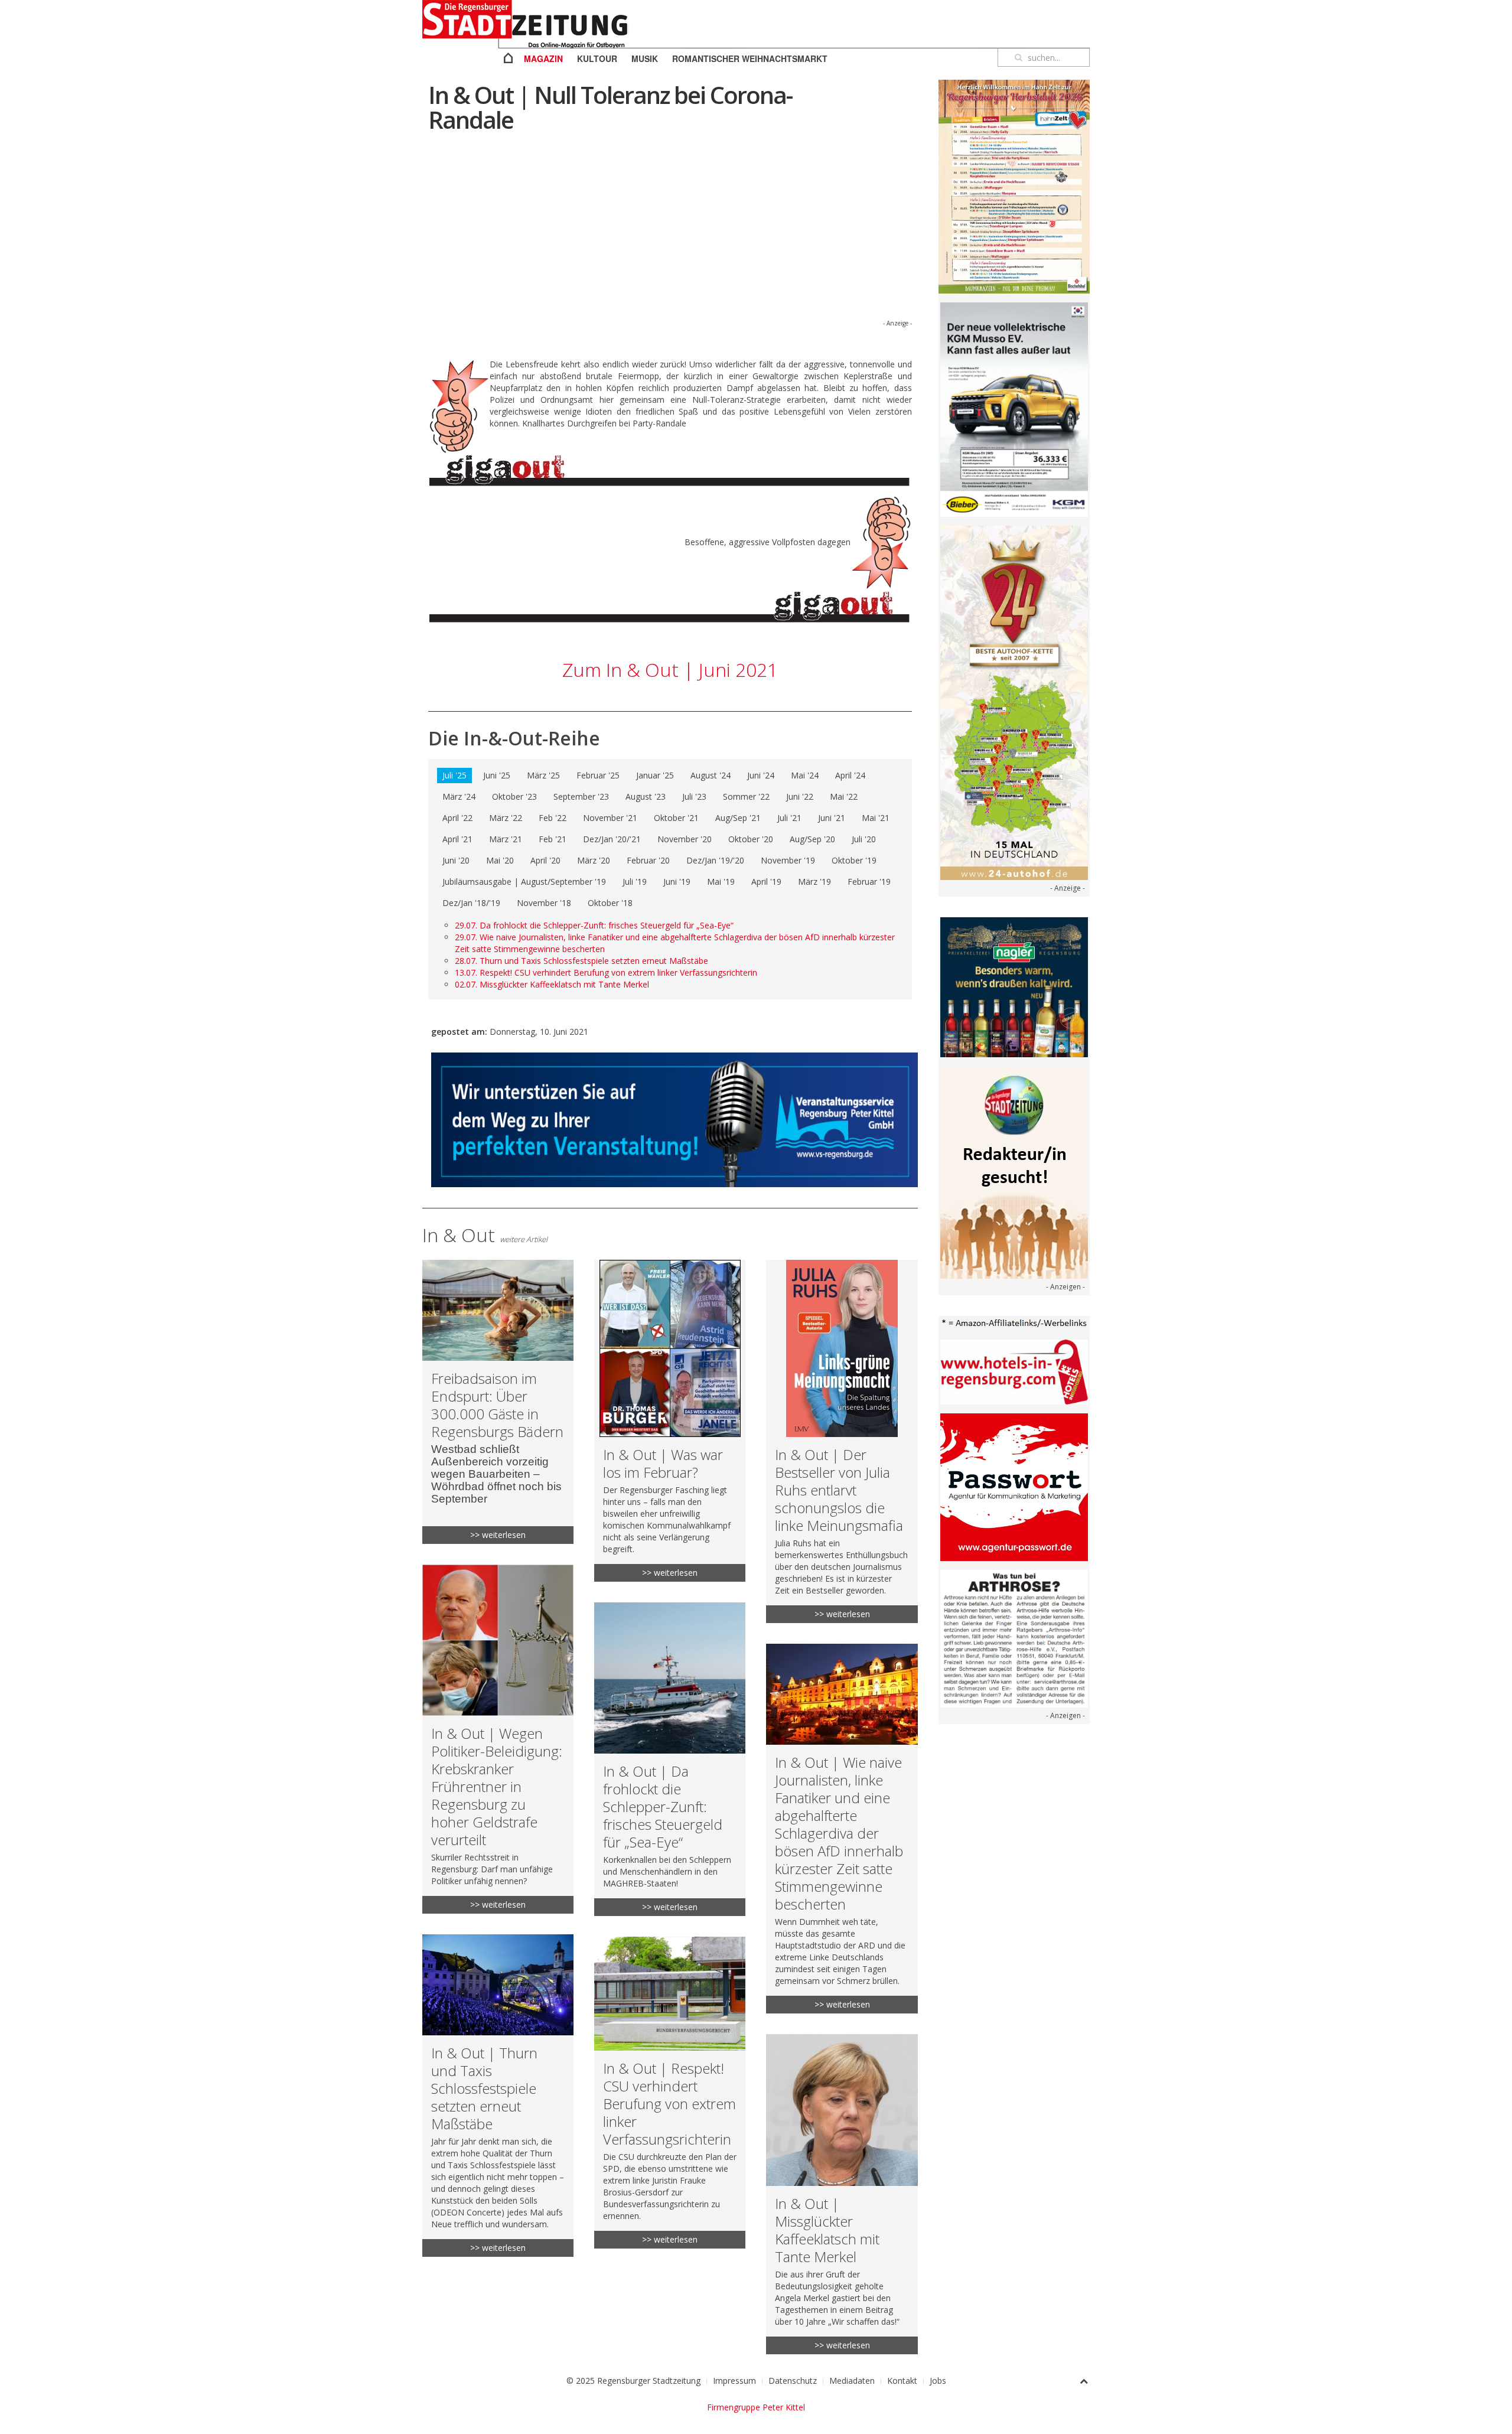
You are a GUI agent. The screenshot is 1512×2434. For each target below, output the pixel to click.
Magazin (543, 58)
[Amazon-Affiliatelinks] (1014, 1322)
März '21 (506, 839)
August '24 (711, 775)
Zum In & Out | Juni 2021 (670, 669)
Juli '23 (694, 796)
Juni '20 (456, 860)
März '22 (506, 818)
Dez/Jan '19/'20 (715, 860)
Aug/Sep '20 (812, 839)
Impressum (734, 2381)
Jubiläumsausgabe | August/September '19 (524, 882)
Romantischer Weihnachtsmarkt (750, 58)
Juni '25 (497, 775)
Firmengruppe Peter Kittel (756, 2407)
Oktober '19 (854, 860)
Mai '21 (876, 818)
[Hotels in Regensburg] (1014, 1371)
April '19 (766, 882)
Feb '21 (553, 839)
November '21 (610, 818)
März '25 (543, 775)
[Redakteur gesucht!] (1014, 1171)
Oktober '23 (514, 796)
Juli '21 (789, 818)
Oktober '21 (676, 818)
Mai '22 (844, 796)
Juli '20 (864, 839)
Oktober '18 (610, 903)
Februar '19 (869, 882)
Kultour (597, 58)
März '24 (459, 796)
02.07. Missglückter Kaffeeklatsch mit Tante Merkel (552, 984)
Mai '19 (721, 882)
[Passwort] (1014, 1486)
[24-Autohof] (1014, 702)
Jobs (938, 2381)
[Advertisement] (670, 234)
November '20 (685, 839)
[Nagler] (1014, 986)
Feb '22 (553, 818)
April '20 (545, 860)
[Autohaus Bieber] (1014, 409)
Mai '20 (500, 860)
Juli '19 (635, 882)
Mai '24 (805, 775)
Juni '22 (800, 796)
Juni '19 (677, 882)
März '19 (814, 882)
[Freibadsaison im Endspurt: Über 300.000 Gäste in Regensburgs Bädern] (498, 1402)
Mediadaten (852, 2381)
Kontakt (902, 2381)
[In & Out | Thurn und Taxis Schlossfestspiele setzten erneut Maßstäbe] (498, 2096)
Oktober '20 (751, 839)
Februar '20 (648, 860)
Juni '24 (761, 775)
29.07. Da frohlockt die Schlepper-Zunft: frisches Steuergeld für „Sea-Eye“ (594, 925)
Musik (645, 58)
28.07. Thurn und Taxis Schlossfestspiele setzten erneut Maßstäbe (581, 961)
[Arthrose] (1014, 1638)
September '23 (581, 796)
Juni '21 (832, 818)
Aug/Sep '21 (738, 818)
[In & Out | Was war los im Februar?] (670, 1421)
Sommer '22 (746, 796)
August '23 (646, 796)
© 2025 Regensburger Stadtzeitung (633, 2381)
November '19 (788, 860)
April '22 (457, 818)
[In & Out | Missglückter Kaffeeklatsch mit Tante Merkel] (842, 2194)
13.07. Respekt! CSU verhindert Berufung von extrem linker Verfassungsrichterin (606, 972)
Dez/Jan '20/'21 (612, 839)
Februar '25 (598, 775)
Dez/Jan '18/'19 (471, 903)
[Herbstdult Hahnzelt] (1014, 186)
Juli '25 (454, 775)
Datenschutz (793, 2381)
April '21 (457, 839)
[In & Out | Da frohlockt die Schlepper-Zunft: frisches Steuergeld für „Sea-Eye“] (670, 1759)
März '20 (594, 860)
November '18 (544, 903)
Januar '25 (655, 775)
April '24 (850, 775)
